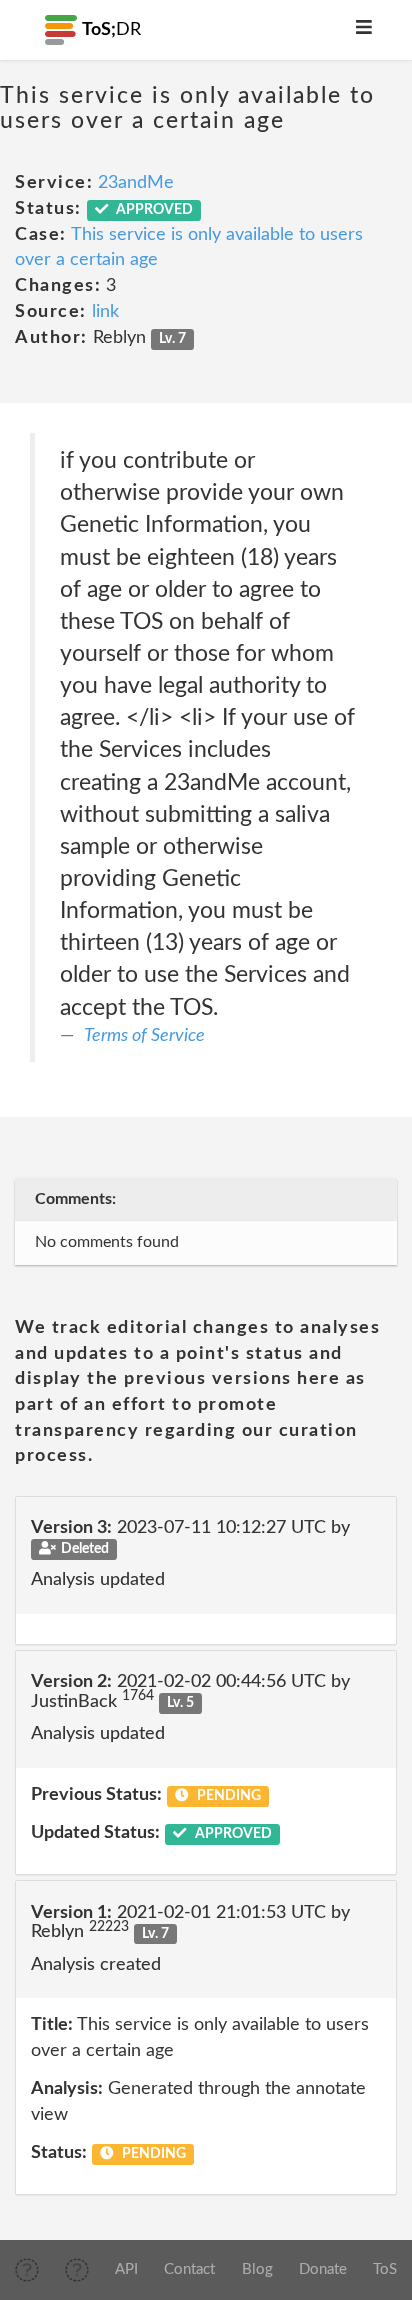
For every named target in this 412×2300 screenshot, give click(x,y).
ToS (385, 2269)
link (105, 312)
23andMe (136, 183)
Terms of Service (144, 1036)
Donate (323, 2269)
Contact (189, 2269)
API (126, 2269)
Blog (257, 2269)
